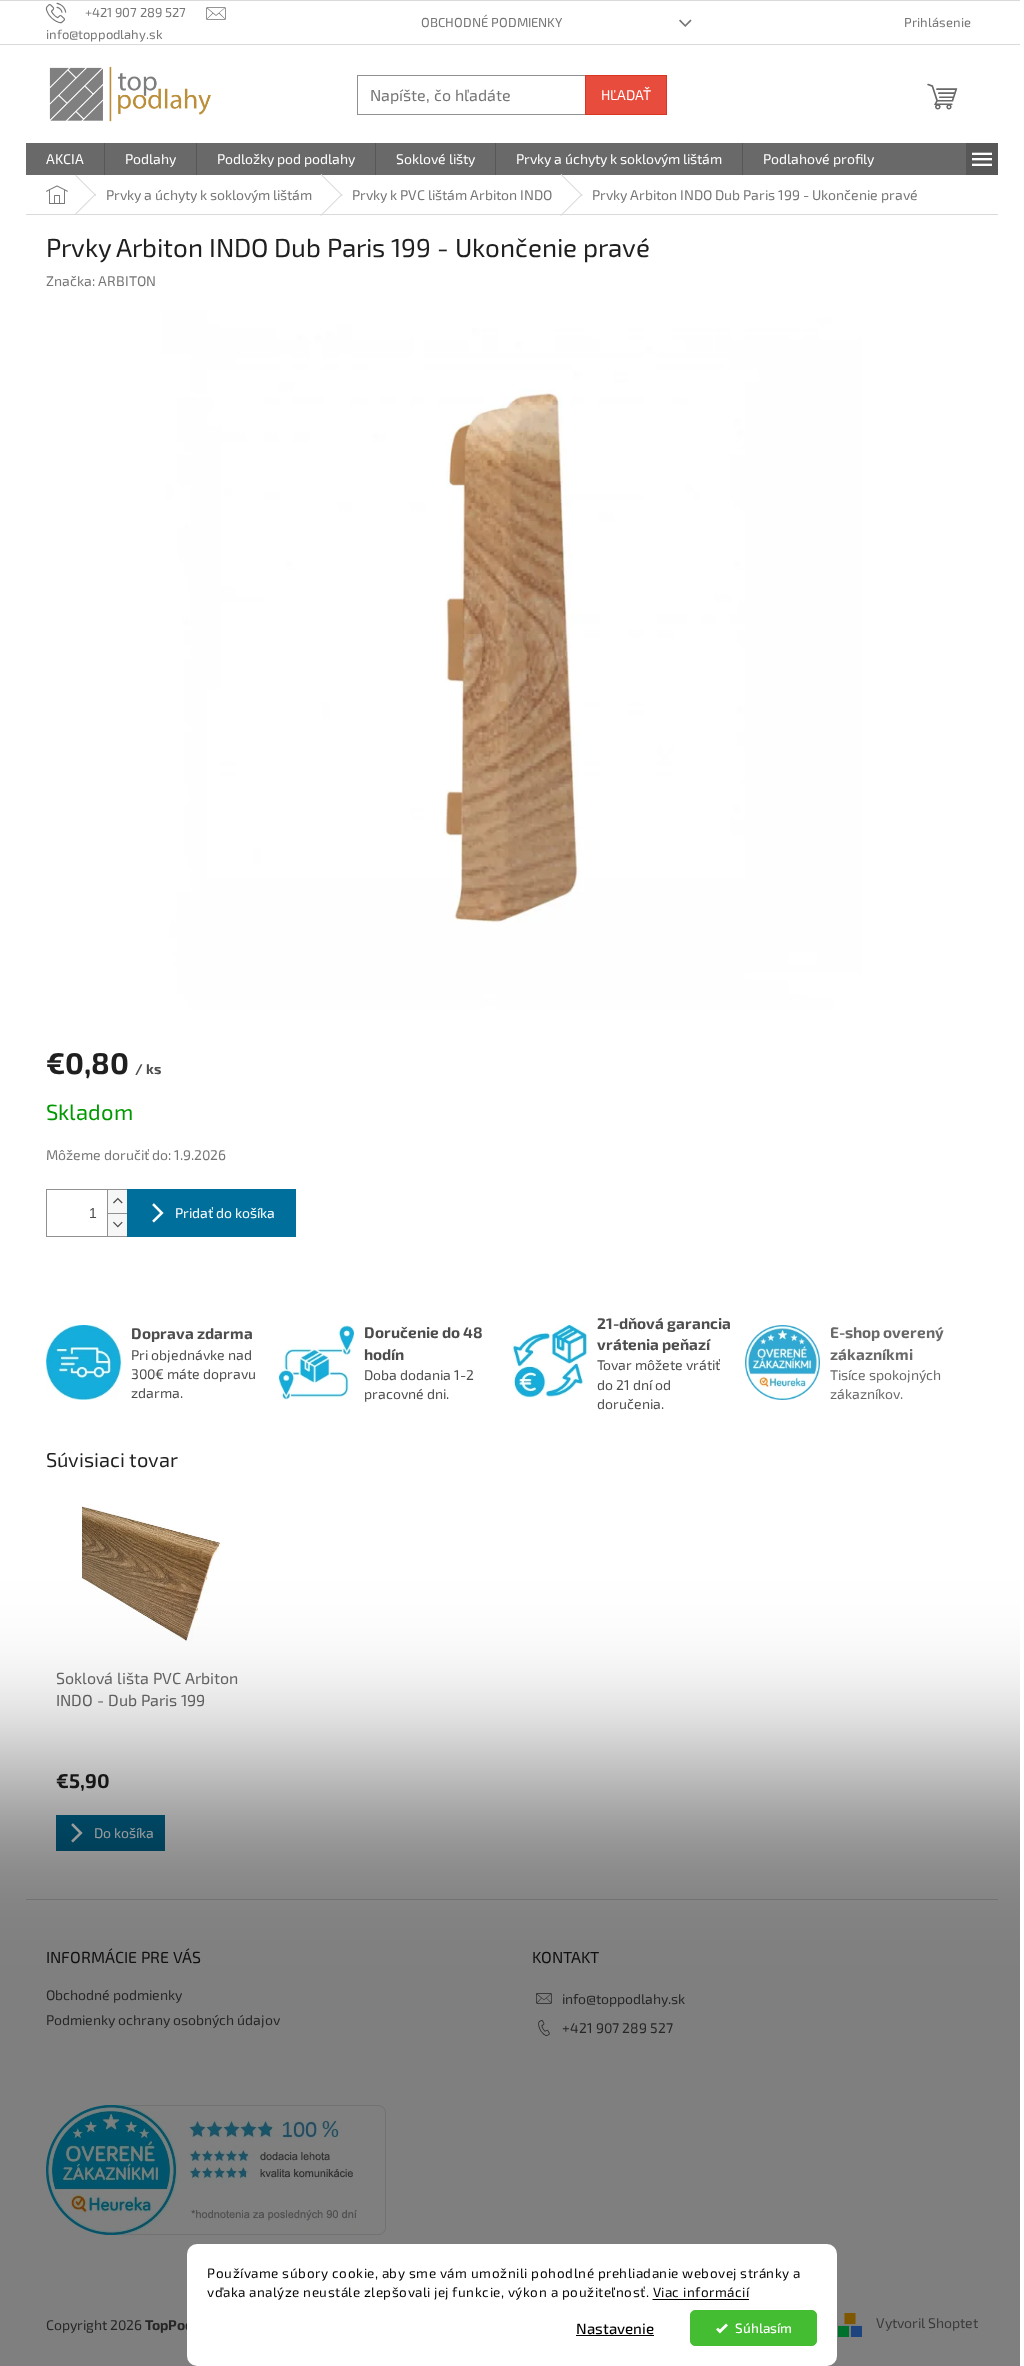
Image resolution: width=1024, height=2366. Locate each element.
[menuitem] (65, 159)
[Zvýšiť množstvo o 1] (117, 1201)
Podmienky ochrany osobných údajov (163, 2019)
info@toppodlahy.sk (623, 1998)
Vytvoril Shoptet (927, 2323)
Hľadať (626, 94)
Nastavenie (615, 2328)
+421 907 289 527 (617, 2027)
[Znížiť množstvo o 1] (117, 1224)
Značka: (101, 280)
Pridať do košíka (225, 1212)
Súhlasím (763, 2328)
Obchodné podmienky (491, 22)
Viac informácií (701, 2292)
